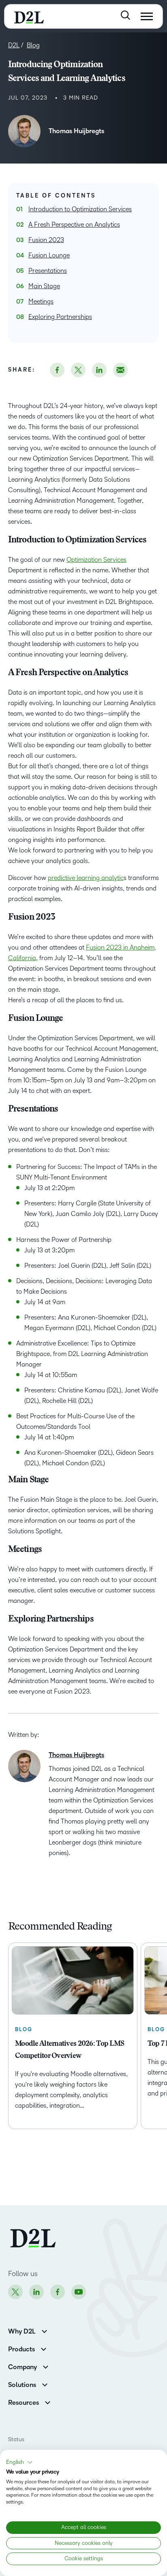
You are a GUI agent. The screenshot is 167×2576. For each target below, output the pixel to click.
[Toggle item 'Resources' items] (48, 2402)
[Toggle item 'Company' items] (46, 2366)
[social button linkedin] (99, 370)
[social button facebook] (57, 370)
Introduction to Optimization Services (80, 209)
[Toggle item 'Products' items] (44, 2348)
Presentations (48, 271)
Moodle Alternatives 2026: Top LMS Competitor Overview (70, 2050)
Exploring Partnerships (60, 317)
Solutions (22, 2385)
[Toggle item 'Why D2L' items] (44, 2331)
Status (16, 2439)
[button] (19, 2462)
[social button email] (120, 370)
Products (21, 2349)
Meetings (41, 301)
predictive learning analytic (86, 878)
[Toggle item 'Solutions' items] (45, 2384)
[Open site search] (125, 15)
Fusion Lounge (49, 255)
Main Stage (44, 286)
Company (22, 2367)
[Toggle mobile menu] (147, 16)
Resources (24, 2403)
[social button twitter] (78, 370)
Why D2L (22, 2332)
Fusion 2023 (46, 240)
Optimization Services (96, 560)
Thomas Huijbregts (76, 131)
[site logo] (29, 16)
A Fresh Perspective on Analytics (74, 224)
